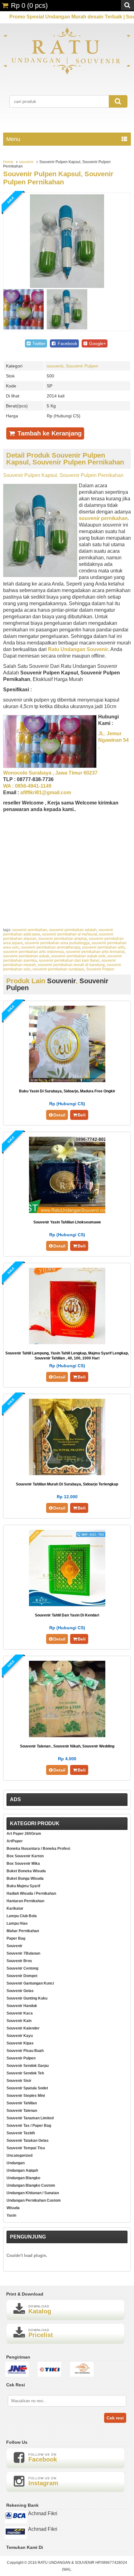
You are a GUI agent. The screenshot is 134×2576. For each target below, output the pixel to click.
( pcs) (29, 5)
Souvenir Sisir (19, 2081)
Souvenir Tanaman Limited (30, 2118)
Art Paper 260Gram (24, 1834)
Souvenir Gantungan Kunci (30, 1983)
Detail (59, 1115)
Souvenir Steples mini (26, 2096)
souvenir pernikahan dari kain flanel (69, 960)
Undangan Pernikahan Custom (34, 2200)
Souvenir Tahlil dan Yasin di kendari (67, 1615)
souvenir (26, 162)
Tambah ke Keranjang (49, 433)
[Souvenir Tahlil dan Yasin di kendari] (67, 1604)
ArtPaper (15, 1841)
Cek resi (115, 2418)
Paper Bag (16, 1938)
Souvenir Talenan (22, 2111)
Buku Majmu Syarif (23, 1886)
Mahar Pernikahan (23, 1931)
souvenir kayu (20, 2036)
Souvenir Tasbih (21, 2133)
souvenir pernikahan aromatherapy (50, 947)
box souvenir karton (25, 1856)
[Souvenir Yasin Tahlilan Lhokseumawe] (67, 1211)
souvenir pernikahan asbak (26, 956)
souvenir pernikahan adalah (73, 930)
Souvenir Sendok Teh (25, 2073)
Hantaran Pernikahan (25, 1901)
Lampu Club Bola (22, 1916)
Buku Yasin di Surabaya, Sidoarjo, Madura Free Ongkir (67, 1091)
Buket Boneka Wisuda (26, 1871)
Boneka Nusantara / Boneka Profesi (38, 1849)
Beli (82, 1115)
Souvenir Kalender (23, 2028)
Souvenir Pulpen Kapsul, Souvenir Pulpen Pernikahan (58, 178)
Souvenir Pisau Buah (25, 2051)
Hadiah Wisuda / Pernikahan (31, 1893)
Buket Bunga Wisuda (25, 1879)
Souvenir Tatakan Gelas (28, 2141)
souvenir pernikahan (30, 930)
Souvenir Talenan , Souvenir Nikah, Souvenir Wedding (67, 1746)
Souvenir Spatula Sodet (27, 2088)
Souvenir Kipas (20, 2043)
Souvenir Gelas (20, 1991)
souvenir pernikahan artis (103, 947)
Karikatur (15, 1908)
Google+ (97, 343)
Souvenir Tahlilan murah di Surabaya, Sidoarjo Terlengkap (67, 1484)
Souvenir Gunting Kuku (27, 1998)
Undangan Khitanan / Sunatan (33, 2193)
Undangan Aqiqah (22, 2170)
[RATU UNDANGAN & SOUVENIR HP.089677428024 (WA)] (67, 73)
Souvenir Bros (19, 1961)
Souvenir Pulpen (82, 366)
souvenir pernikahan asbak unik (78, 956)
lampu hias (17, 1923)
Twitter (38, 343)
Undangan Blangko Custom (31, 2185)
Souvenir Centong (22, 1968)
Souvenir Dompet (22, 1976)
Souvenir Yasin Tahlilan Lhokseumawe (67, 1222)
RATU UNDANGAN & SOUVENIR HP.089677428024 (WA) (82, 2566)
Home (8, 162)
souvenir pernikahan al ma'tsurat (69, 934)
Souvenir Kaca (20, 2013)
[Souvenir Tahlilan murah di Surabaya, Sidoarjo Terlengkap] (67, 1473)
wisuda (13, 2208)
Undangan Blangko (23, 2178)
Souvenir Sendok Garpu (28, 2066)
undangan (16, 2163)
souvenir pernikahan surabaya (58, 969)
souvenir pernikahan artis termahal (95, 952)
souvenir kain (19, 2021)
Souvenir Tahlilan (22, 2103)
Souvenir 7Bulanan (23, 1953)
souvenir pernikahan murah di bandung (71, 965)
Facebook (67, 343)
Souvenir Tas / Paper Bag (29, 2126)
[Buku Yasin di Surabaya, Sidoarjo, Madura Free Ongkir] (67, 1080)
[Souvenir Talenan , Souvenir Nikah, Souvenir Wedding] (67, 1735)
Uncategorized (19, 2156)
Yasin (11, 2215)
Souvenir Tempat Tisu (26, 2148)
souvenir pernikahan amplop (63, 939)
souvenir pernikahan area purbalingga (57, 943)
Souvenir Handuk (22, 2006)
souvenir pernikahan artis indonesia (33, 952)
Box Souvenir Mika (23, 1864)
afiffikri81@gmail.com (46, 792)
